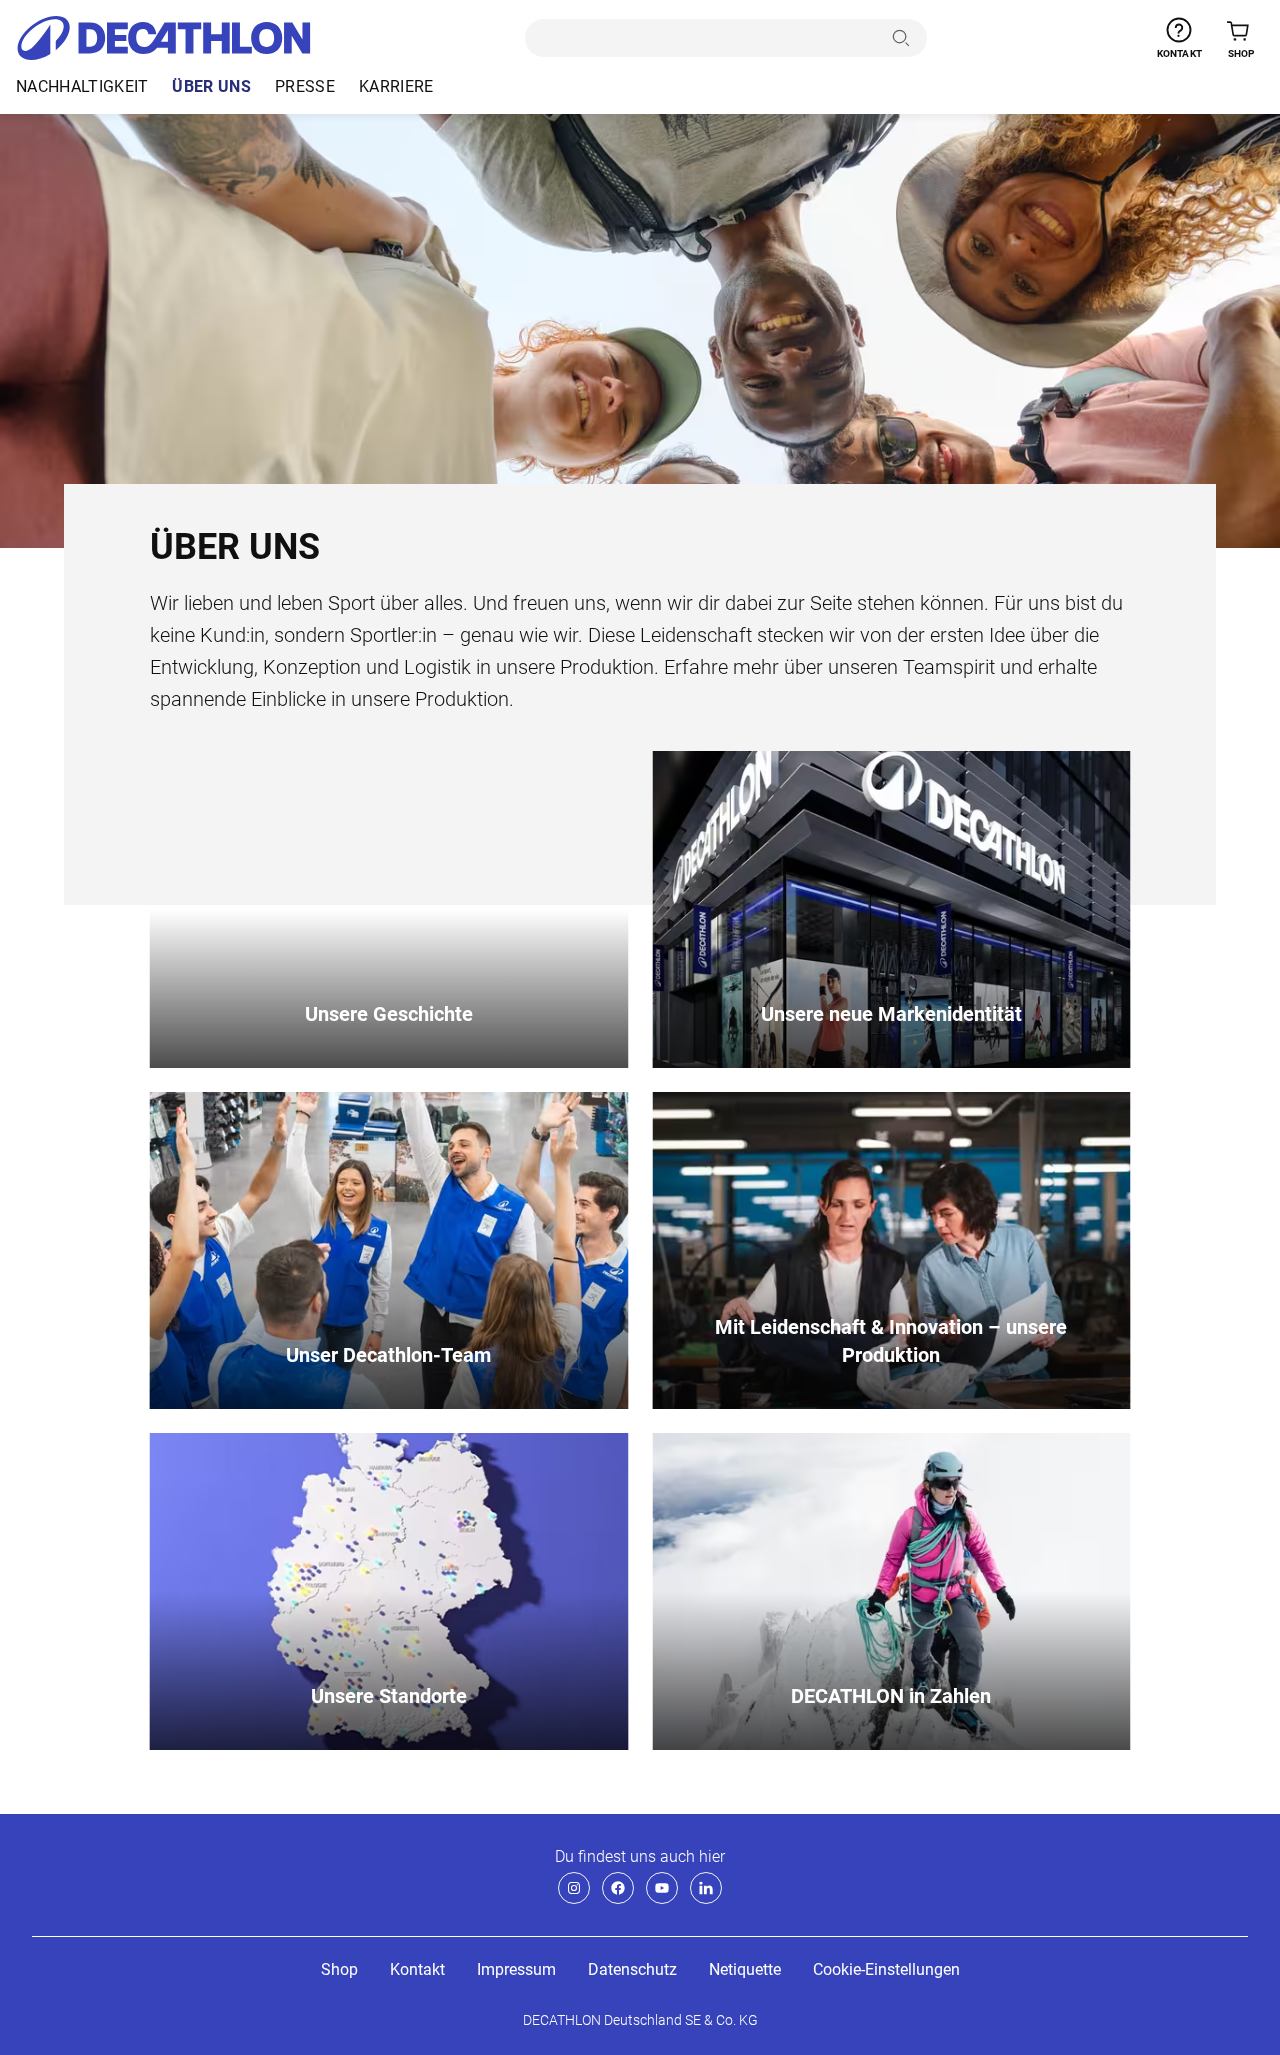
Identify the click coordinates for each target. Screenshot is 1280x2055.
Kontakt (417, 1969)
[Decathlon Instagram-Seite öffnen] (574, 1888)
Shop (339, 1969)
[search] (704, 38)
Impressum (516, 1969)
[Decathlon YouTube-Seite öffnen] (662, 1888)
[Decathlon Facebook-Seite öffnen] (618, 1888)
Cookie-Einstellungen (886, 1969)
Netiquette (745, 1969)
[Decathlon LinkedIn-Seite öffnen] (706, 1888)
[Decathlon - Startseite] (163, 38)
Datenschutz (632, 1969)
